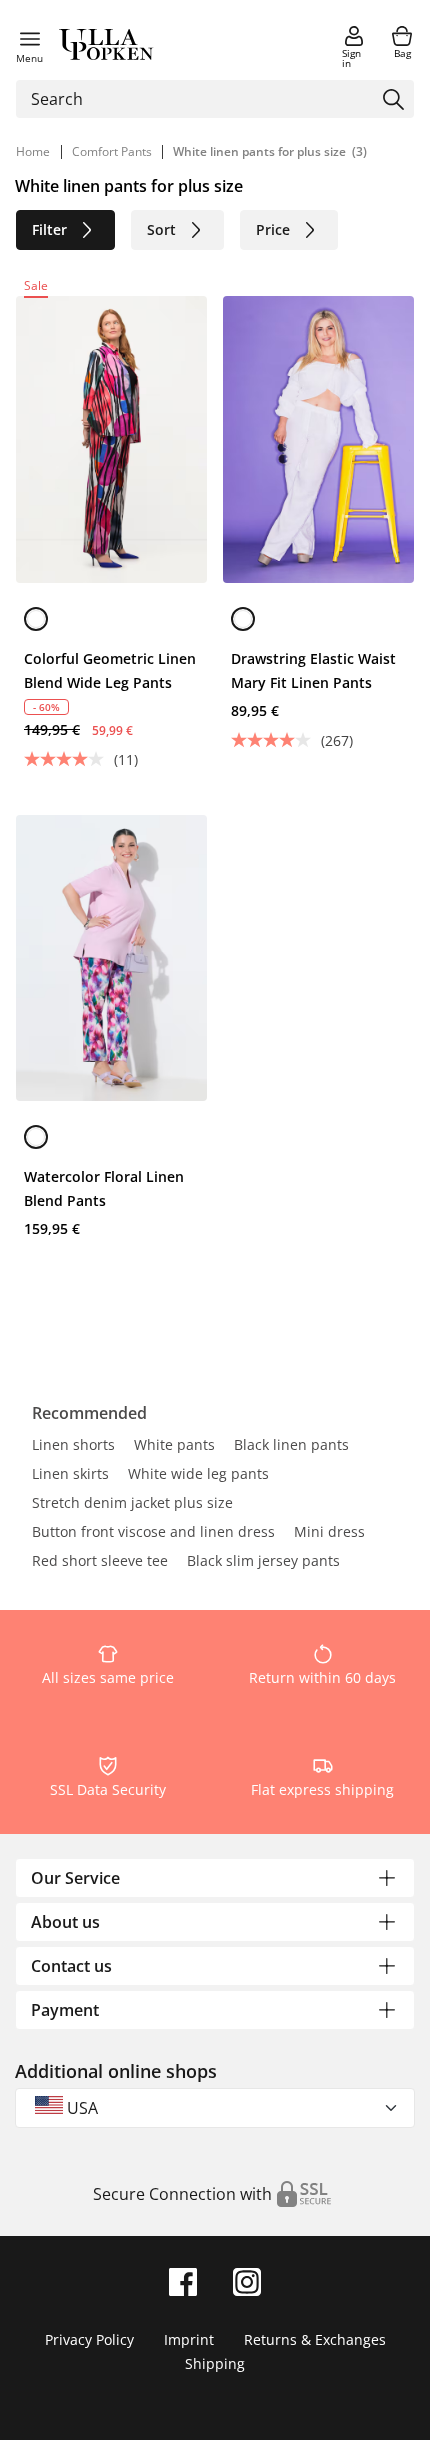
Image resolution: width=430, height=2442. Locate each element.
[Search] (393, 99)
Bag (402, 53)
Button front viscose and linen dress (153, 1533)
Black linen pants (291, 1446)
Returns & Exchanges (315, 2339)
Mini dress (329, 1533)
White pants (174, 1446)
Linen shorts (73, 1446)
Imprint (189, 2339)
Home (33, 151)
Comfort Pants (113, 151)
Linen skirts (70, 1475)
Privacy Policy (89, 2339)
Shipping (215, 2363)
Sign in (351, 58)
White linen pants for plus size (259, 151)
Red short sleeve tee (100, 1562)
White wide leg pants (198, 1475)
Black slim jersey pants (263, 1562)
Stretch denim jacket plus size (132, 1504)
